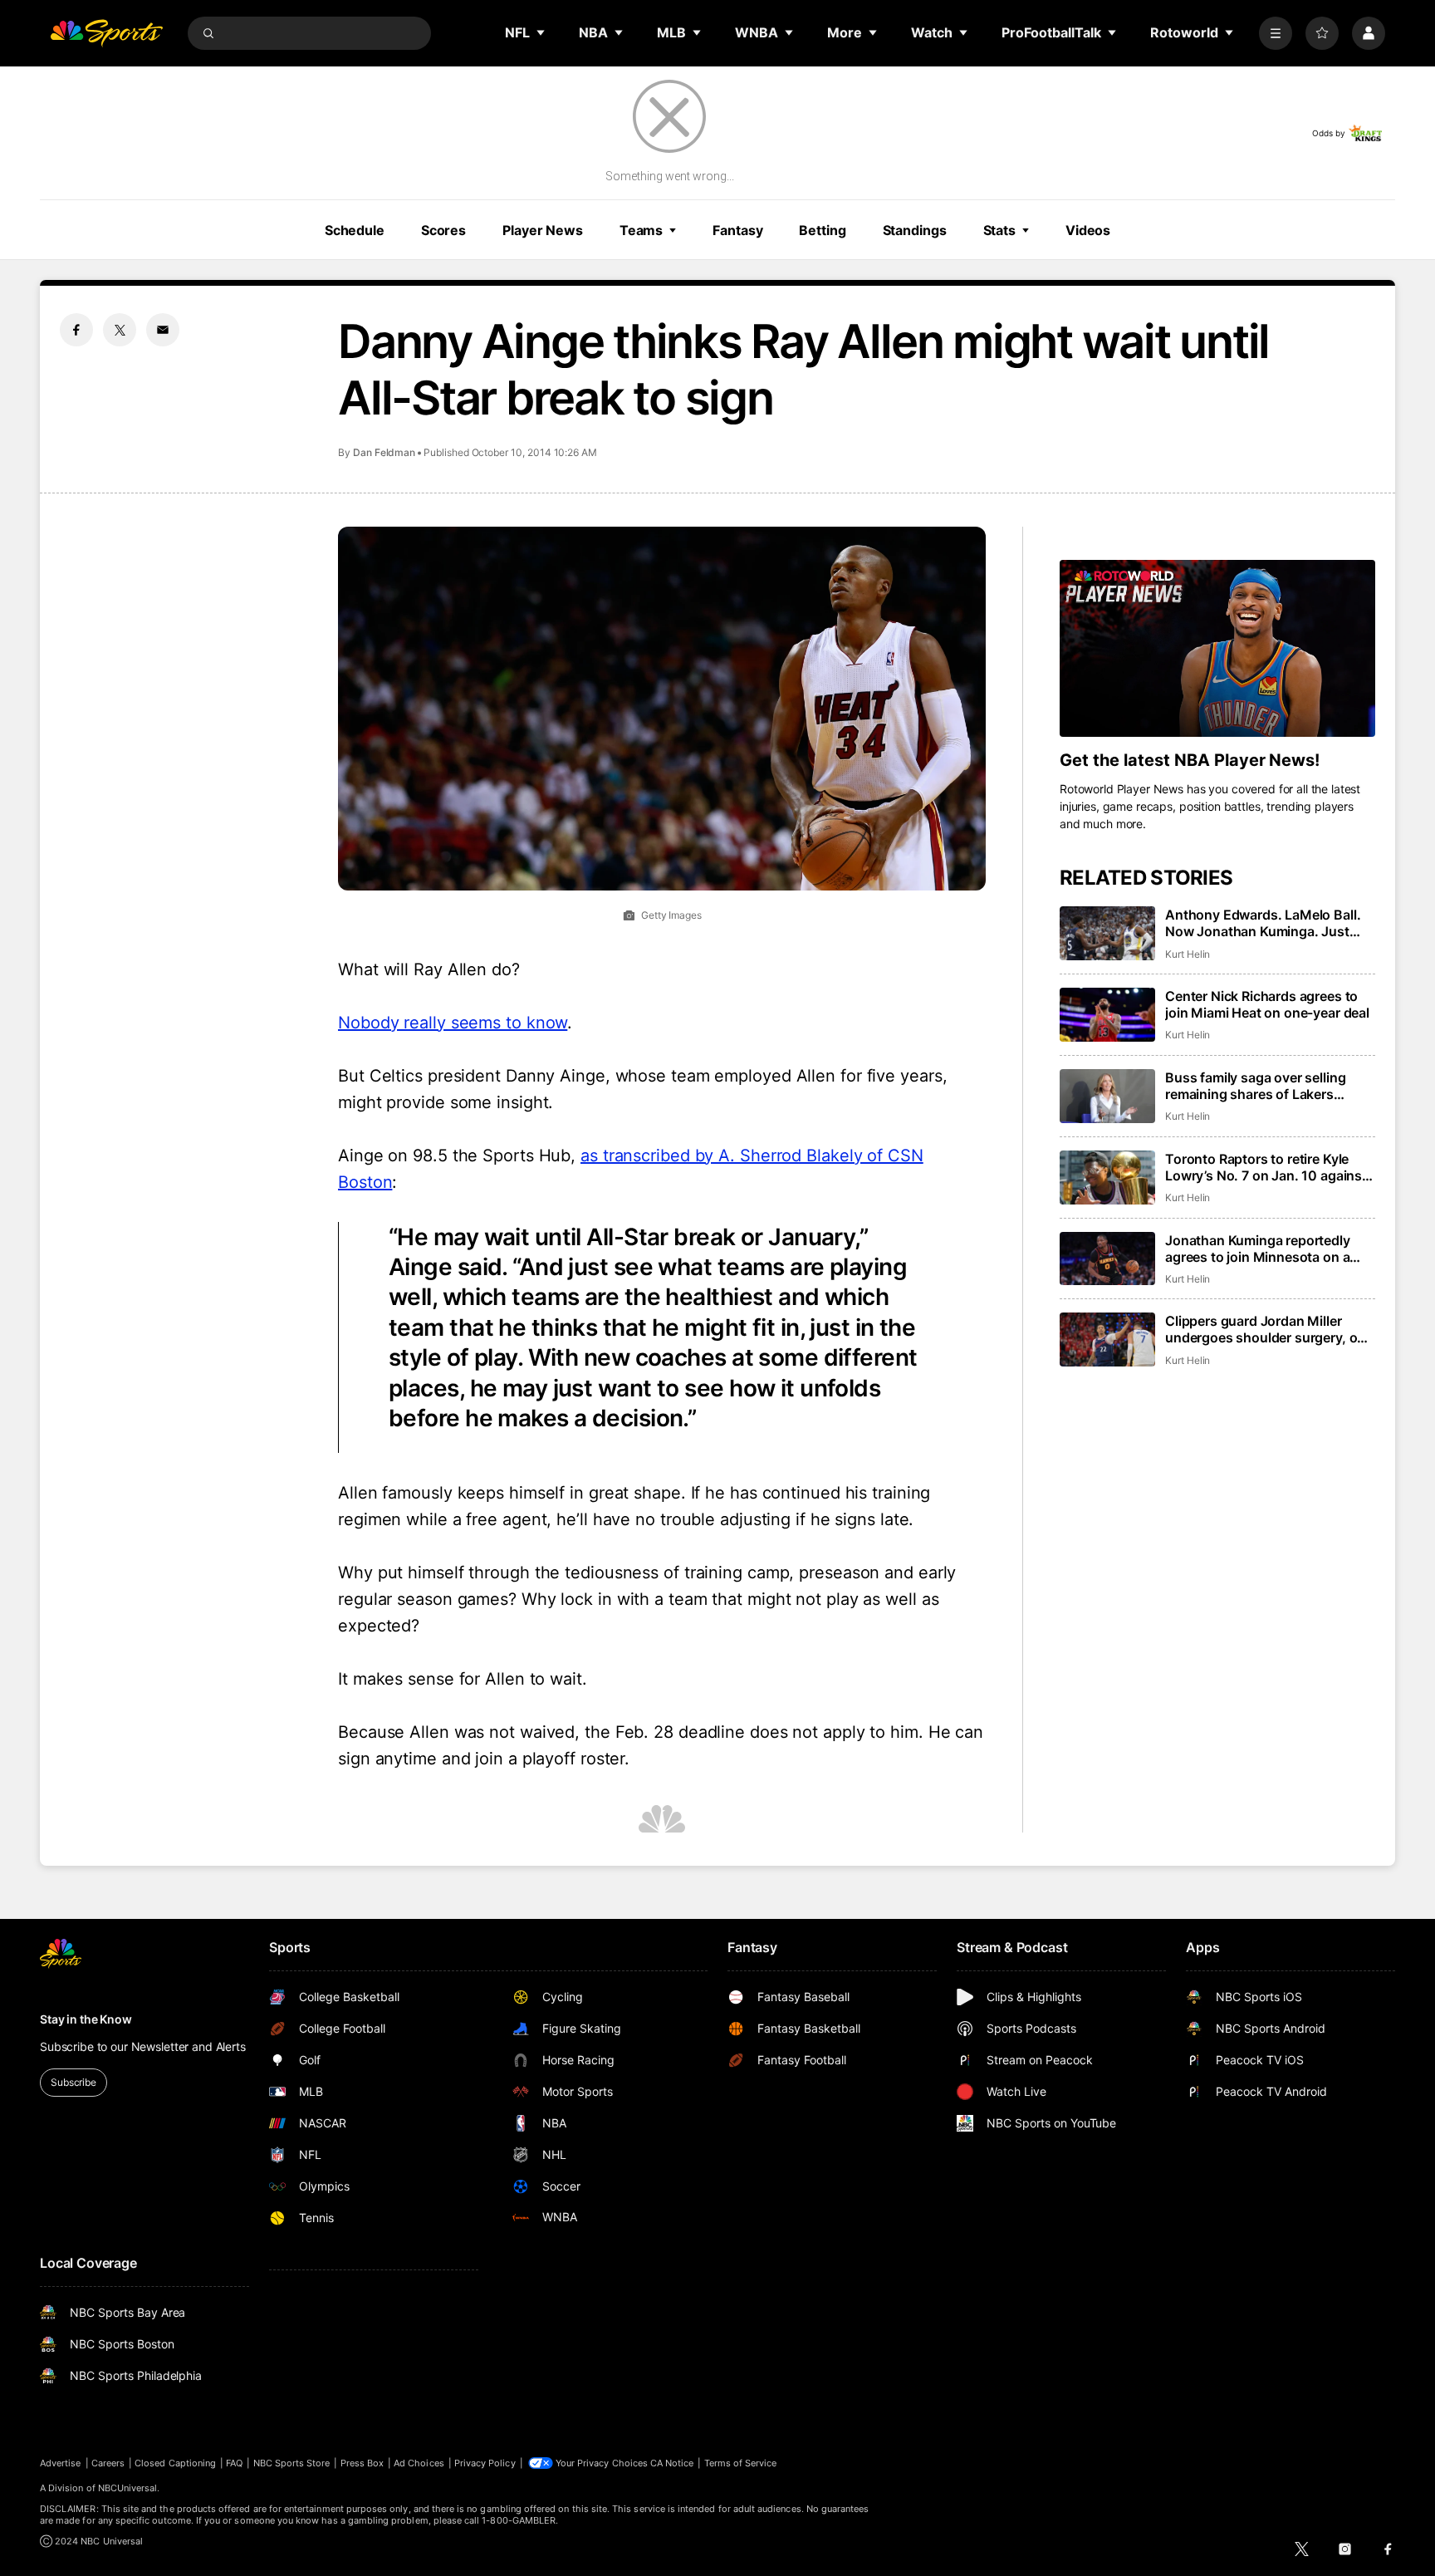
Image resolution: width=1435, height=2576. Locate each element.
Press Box (362, 2463)
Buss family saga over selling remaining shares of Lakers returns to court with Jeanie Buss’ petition (1270, 1086)
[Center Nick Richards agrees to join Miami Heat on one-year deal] (1107, 1015)
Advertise (61, 2463)
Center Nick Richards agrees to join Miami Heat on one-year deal (1267, 1004)
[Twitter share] (120, 330)
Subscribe (73, 2082)
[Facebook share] (76, 330)
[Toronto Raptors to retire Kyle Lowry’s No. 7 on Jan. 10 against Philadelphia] (1107, 1178)
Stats (999, 230)
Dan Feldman (384, 452)
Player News (543, 230)
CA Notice (672, 2463)
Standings (915, 230)
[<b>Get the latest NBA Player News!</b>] (1217, 649)
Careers (108, 2463)
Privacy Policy (485, 2463)
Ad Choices (419, 2463)
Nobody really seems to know (453, 1023)
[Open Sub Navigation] (541, 32)
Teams (641, 230)
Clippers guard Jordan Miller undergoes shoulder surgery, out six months (1268, 1329)
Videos (1088, 230)
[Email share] (163, 330)
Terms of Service (741, 2463)
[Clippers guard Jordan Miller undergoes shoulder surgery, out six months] (1107, 1340)
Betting (822, 230)
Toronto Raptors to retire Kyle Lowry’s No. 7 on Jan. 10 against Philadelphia (1266, 1167)
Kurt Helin (1188, 954)
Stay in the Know (86, 2019)
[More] (1276, 33)
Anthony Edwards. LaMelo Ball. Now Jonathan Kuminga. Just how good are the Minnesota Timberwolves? (1263, 923)
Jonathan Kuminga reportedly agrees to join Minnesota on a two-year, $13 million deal (1258, 1249)
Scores (443, 230)
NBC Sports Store (292, 2463)
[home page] (106, 33)
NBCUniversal (128, 2488)
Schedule (355, 230)
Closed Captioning (175, 2463)
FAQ (234, 2463)
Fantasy (737, 230)
